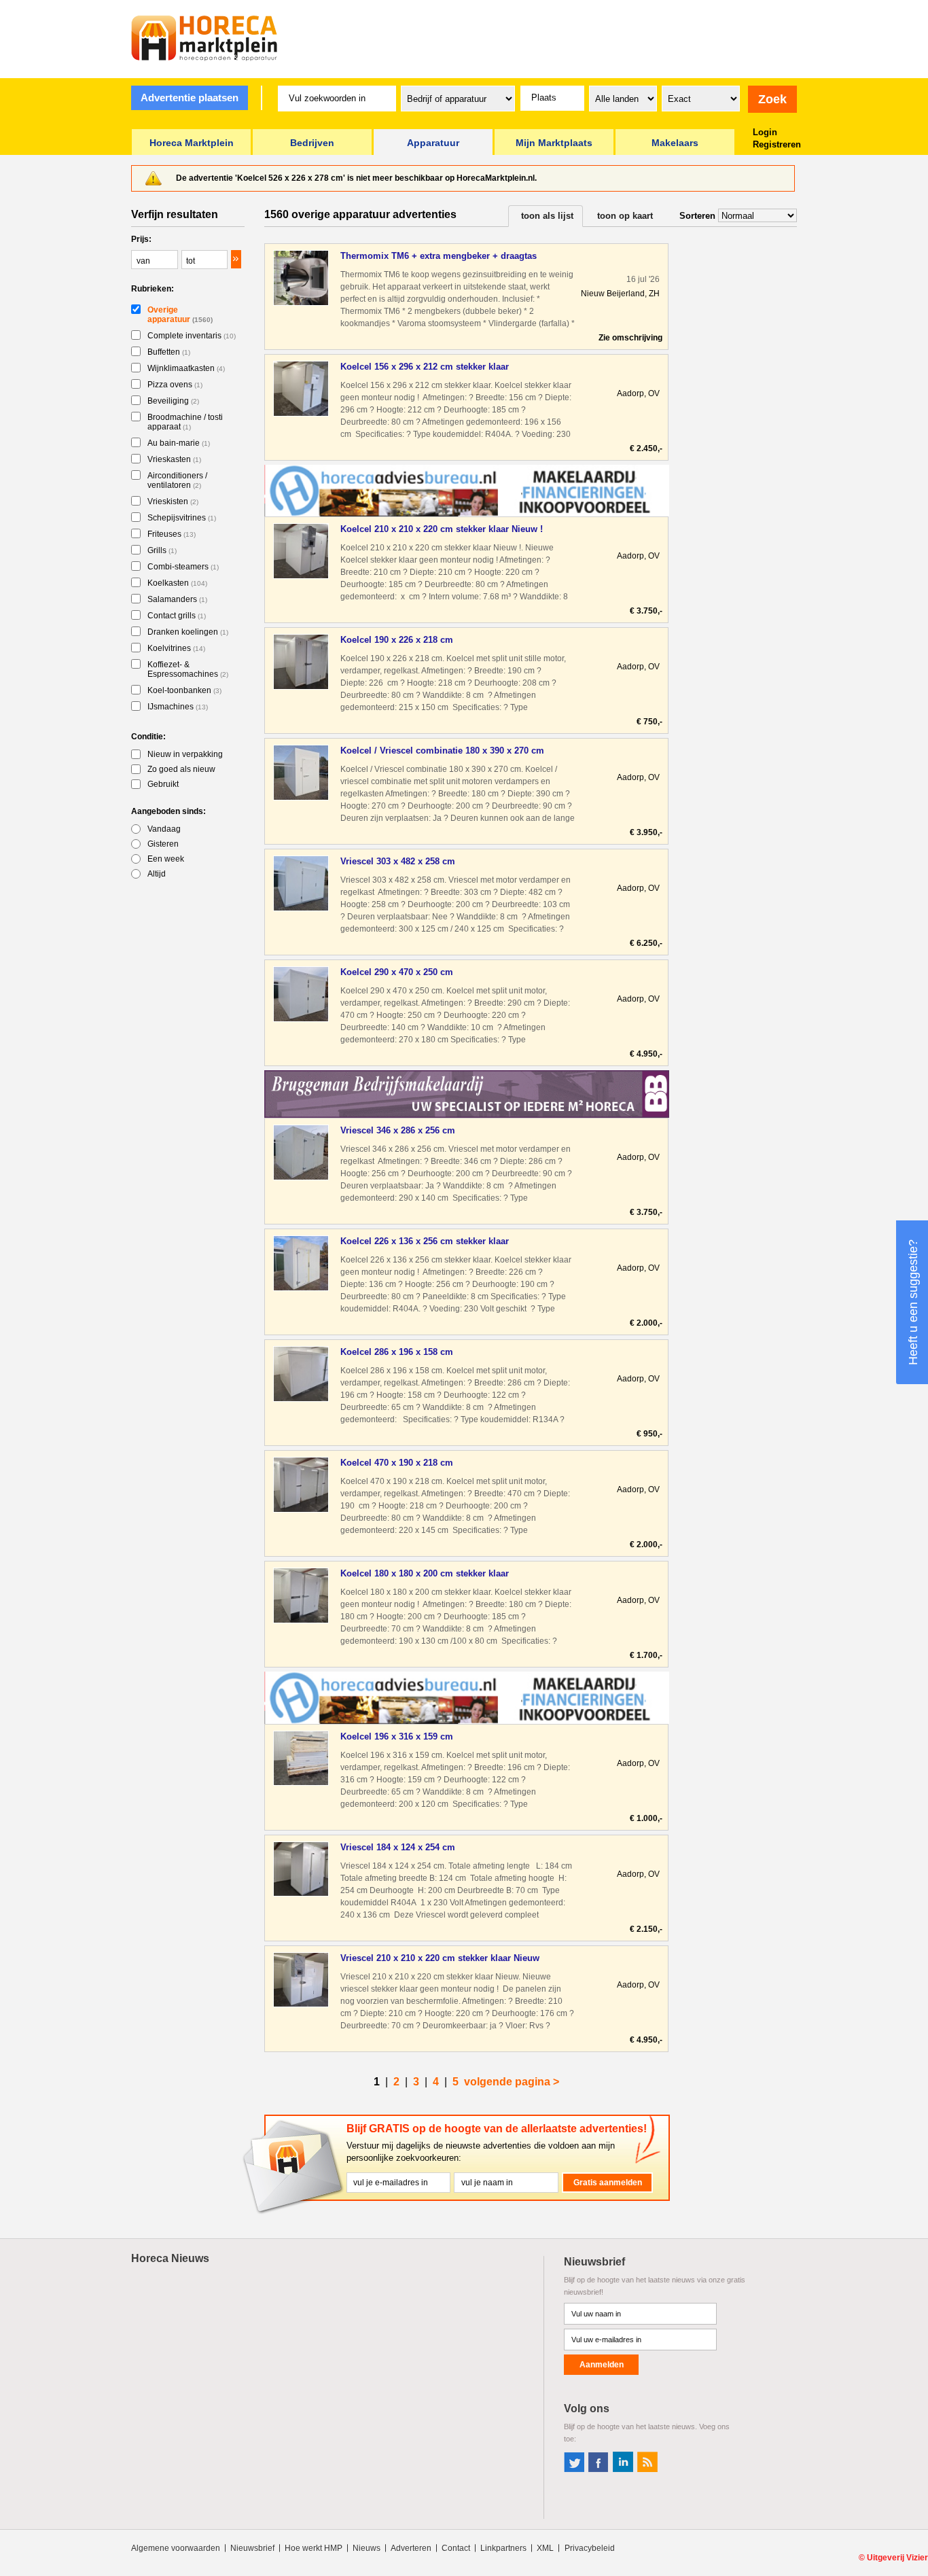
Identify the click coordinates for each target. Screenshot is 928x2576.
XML (545, 2548)
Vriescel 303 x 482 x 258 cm (398, 861)
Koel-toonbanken (184, 690)
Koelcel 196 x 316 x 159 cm (397, 1736)
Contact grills (177, 616)
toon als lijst (547, 216)
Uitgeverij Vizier (897, 2558)
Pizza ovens (175, 385)
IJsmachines (178, 707)
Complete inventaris (192, 336)
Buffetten (169, 352)
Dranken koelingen (188, 632)
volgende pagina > (512, 2082)
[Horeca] (204, 38)
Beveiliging (173, 401)
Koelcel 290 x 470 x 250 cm (397, 972)
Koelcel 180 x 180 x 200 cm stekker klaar (425, 1573)
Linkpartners (503, 2548)
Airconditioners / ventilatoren (177, 480)
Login (765, 132)
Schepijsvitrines (182, 518)
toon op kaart (625, 216)
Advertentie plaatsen (190, 98)
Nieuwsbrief (252, 2548)
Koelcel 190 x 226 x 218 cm (397, 640)
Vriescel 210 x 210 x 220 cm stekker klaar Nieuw (440, 1958)
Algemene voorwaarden (176, 2548)
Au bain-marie (179, 443)
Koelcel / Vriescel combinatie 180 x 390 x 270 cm (442, 751)
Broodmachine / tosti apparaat (185, 422)
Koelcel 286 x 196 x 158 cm (397, 1352)
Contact (456, 2548)
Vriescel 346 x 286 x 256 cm (398, 1130)
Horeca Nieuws (170, 2258)
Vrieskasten (174, 459)
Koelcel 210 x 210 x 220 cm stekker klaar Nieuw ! (442, 529)
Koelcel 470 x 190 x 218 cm (397, 1463)
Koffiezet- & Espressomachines (188, 669)
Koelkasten (177, 583)
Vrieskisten (173, 501)
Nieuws (367, 2548)
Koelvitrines (176, 648)
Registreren (777, 144)
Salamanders (177, 599)
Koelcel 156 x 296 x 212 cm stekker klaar (425, 367)
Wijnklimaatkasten (186, 368)
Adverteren (411, 2548)
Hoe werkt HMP (314, 2548)
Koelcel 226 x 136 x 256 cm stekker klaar (425, 1241)
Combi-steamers (183, 567)
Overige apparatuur (180, 315)
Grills (162, 550)
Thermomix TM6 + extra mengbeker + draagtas (439, 256)
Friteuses (172, 534)
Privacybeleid (590, 2548)
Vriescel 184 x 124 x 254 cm (398, 1847)
